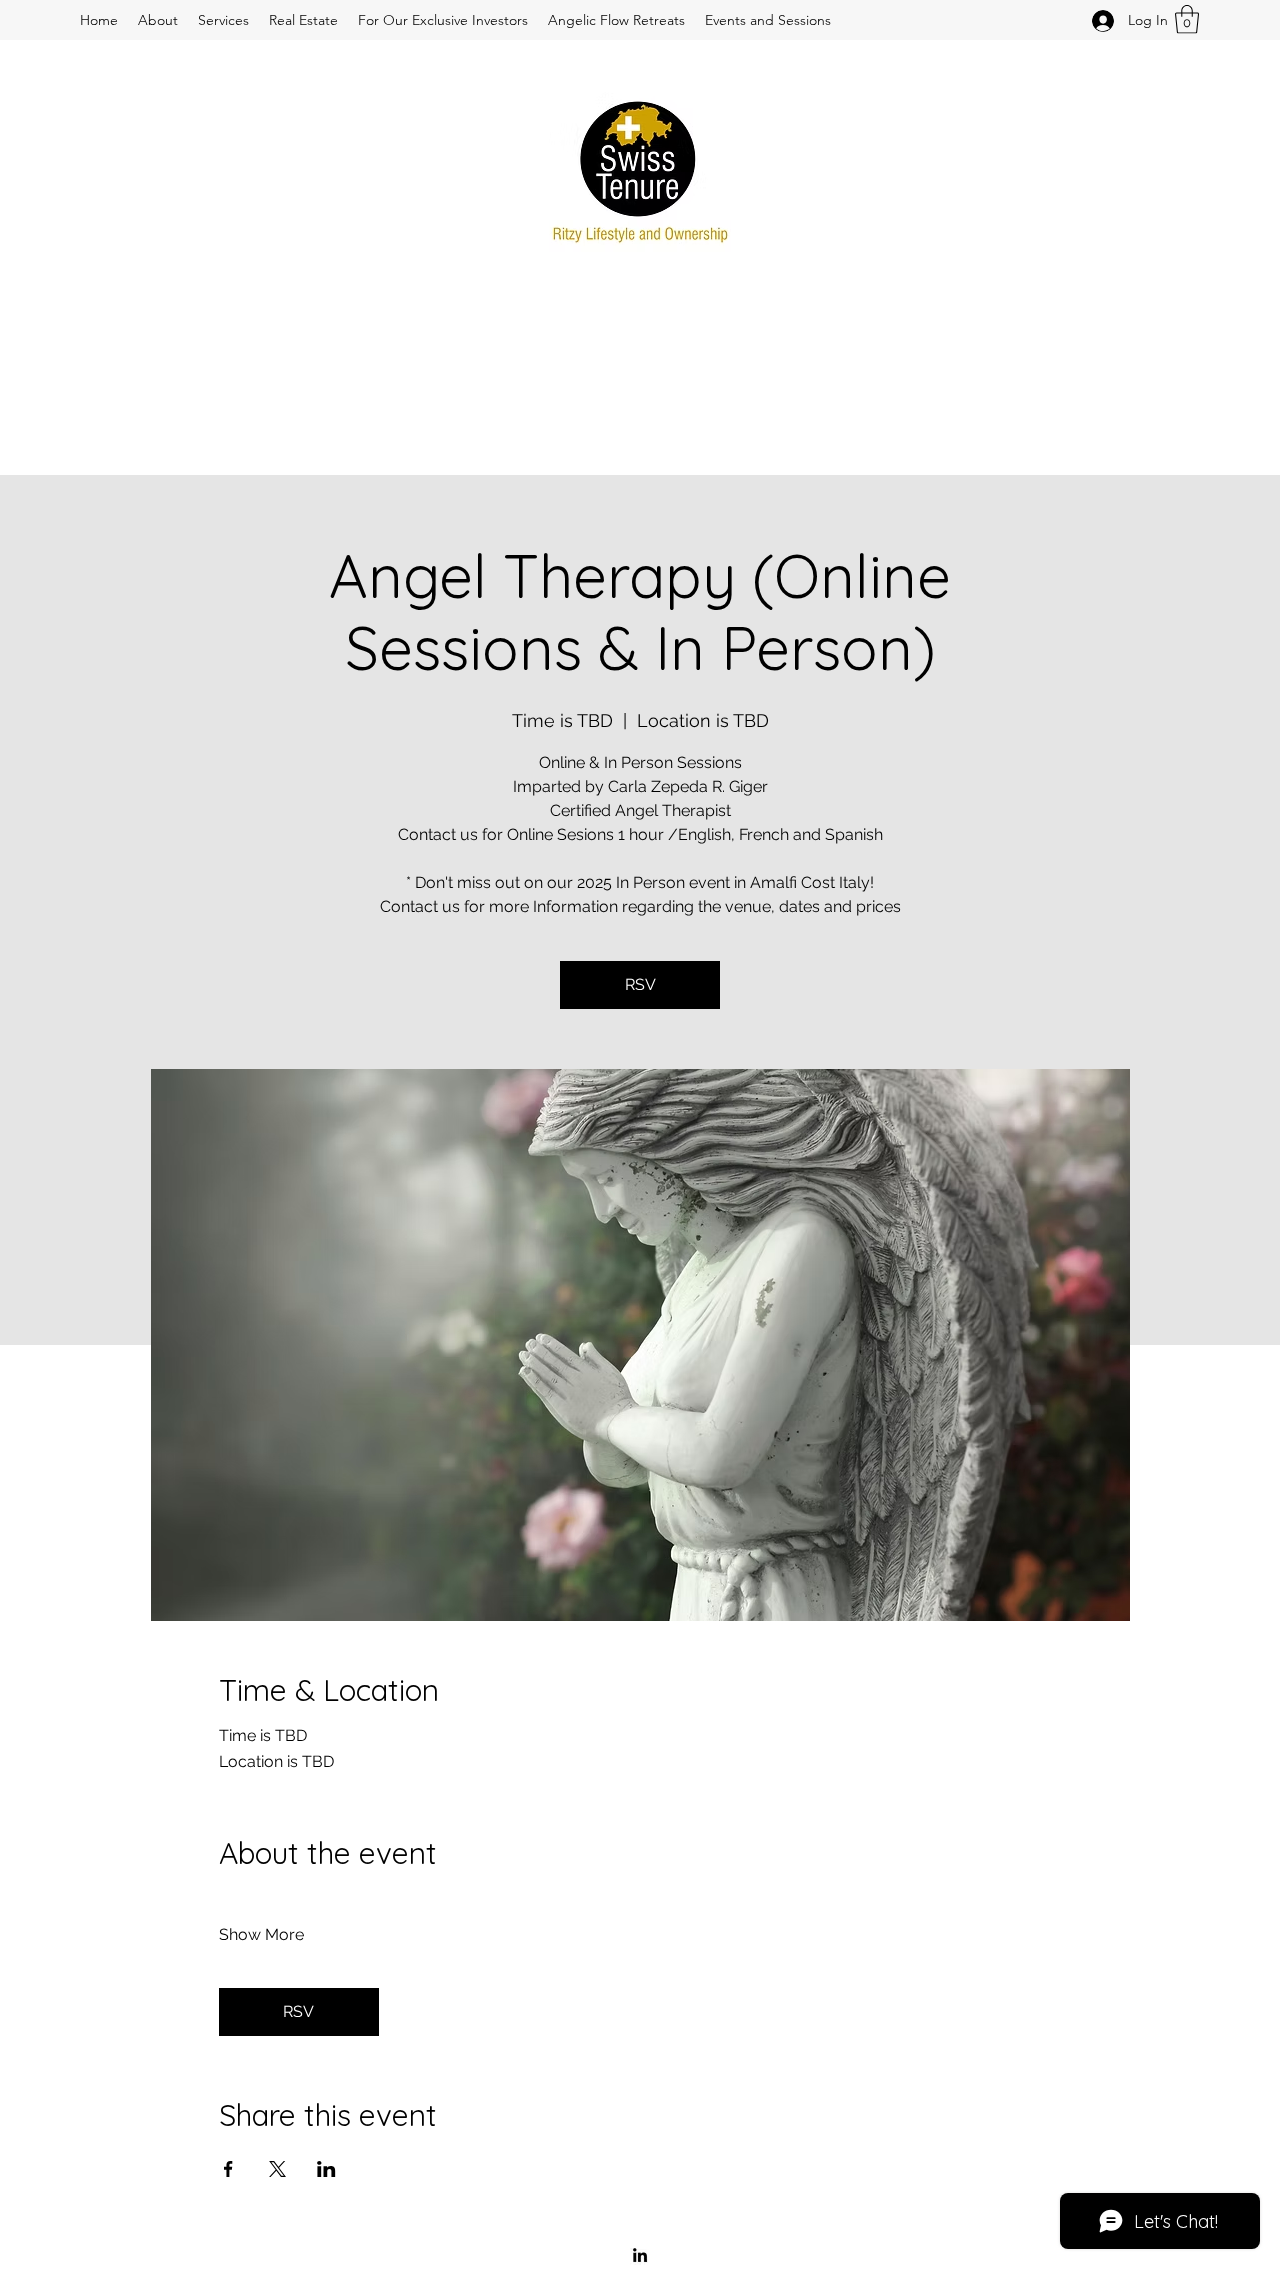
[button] (1187, 19)
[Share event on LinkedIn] (326, 2169)
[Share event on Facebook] (228, 2169)
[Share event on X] (277, 2169)
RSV (640, 984)
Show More (261, 1934)
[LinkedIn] (640, 2255)
